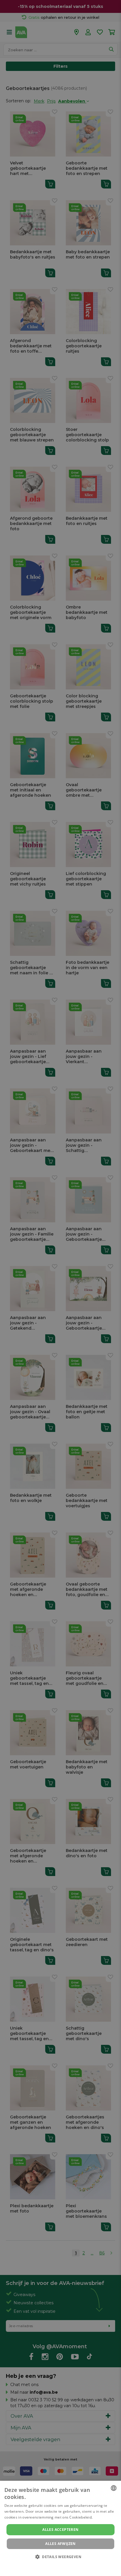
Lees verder (104, 2517)
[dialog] (60, 2528)
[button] (60, 2557)
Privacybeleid (57, 2565)
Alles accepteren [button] (60, 2530)
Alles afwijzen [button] (60, 2544)
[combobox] (114, 2488)
